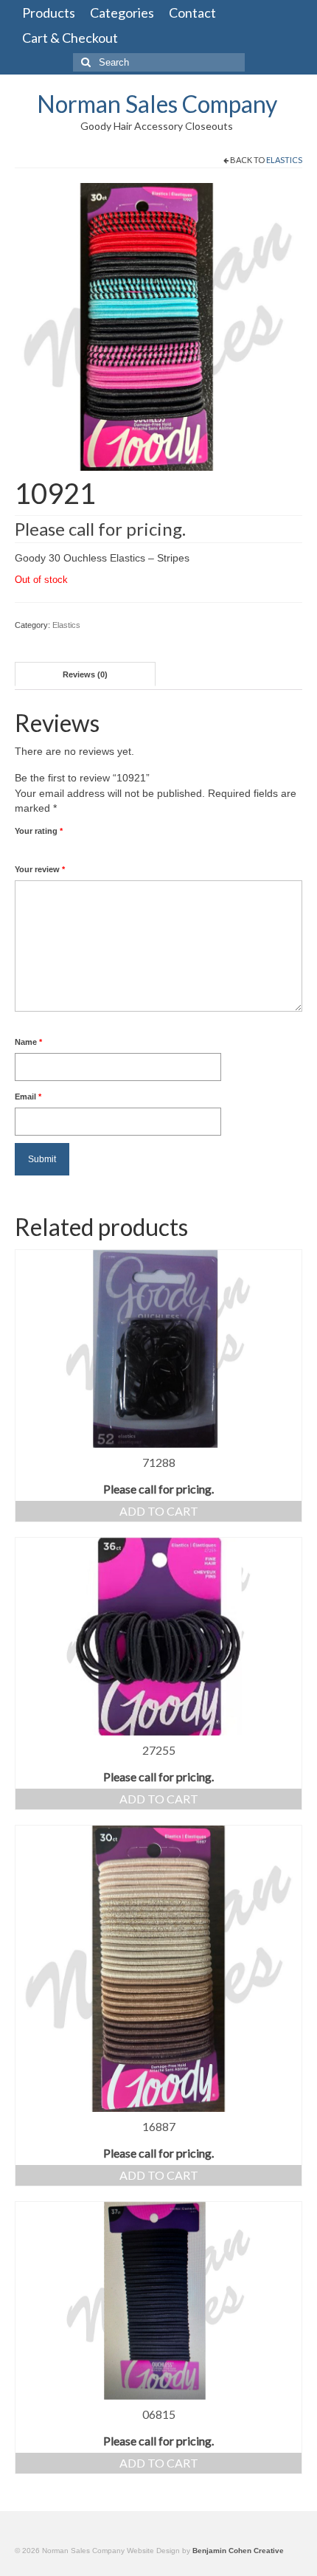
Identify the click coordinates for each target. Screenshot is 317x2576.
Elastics (284, 160)
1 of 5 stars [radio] (21, 848)
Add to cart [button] (159, 1511)
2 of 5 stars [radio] (27, 848)
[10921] (158, 326)
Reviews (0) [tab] (85, 674)
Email (28, 1097)
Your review (40, 869)
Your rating (39, 831)
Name (28, 1042)
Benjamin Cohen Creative (238, 2551)
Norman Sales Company (157, 104)
